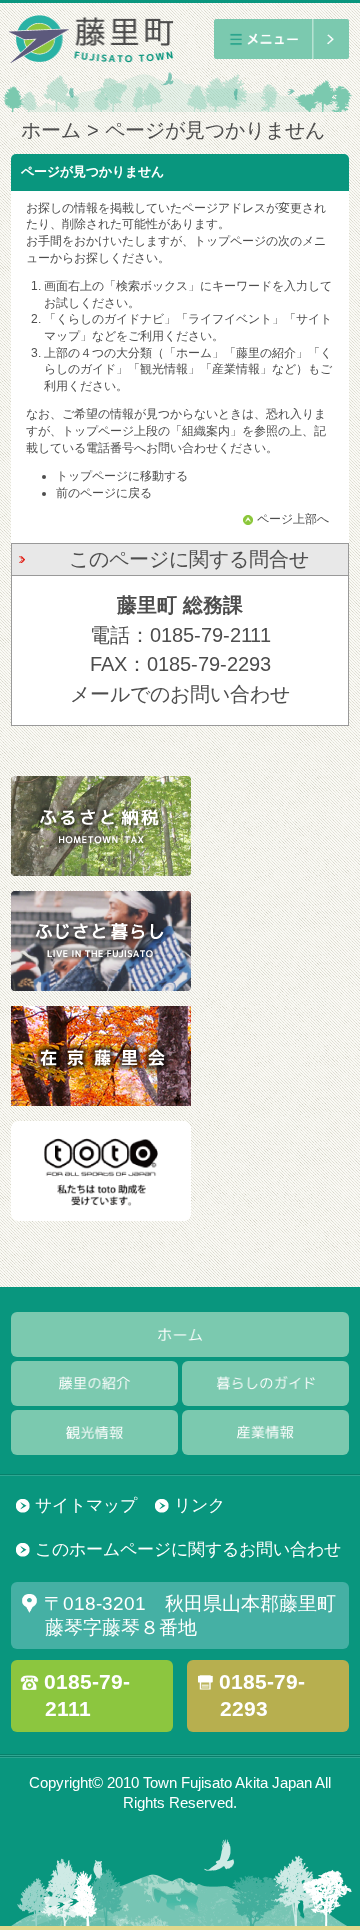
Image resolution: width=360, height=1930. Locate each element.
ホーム (51, 130)
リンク (199, 1505)
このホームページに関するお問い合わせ (188, 1549)
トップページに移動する (122, 476)
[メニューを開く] (281, 38)
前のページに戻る (104, 493)
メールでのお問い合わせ (180, 694)
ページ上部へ (293, 519)
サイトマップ (86, 1505)
